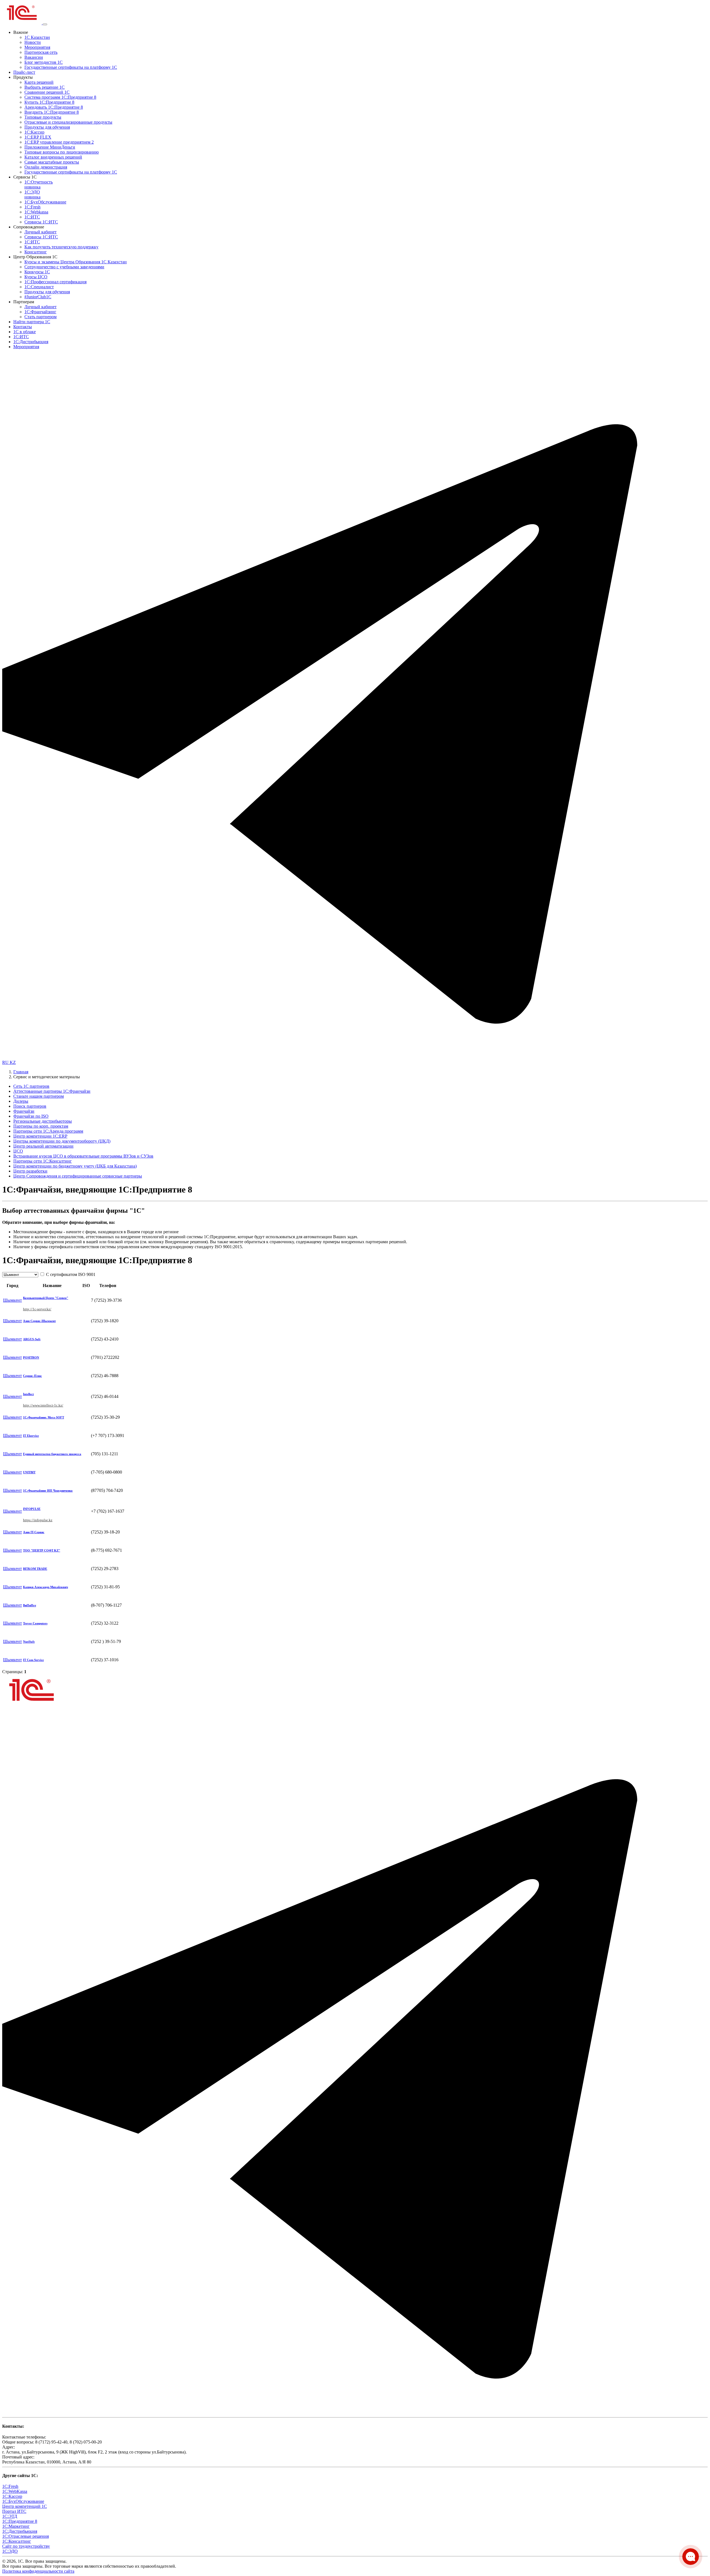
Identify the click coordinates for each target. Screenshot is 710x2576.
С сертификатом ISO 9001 (70, 1274)
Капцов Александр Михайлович (45, 1587)
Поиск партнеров (30, 1106)
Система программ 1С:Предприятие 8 (60, 97)
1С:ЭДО (32, 194)
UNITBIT (29, 1472)
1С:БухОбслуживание (45, 202)
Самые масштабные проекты (52, 162)
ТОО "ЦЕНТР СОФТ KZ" (42, 1550)
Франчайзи (24, 1111)
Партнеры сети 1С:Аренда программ (48, 1131)
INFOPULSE (32, 1509)
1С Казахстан (37, 37)
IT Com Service (33, 1660)
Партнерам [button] (24, 302)
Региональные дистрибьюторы (43, 1121)
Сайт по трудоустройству (26, 2546)
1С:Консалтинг (17, 2541)
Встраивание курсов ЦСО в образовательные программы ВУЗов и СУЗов (83, 1156)
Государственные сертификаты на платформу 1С (71, 67)
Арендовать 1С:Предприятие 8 (54, 107)
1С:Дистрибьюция (31, 342)
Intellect (28, 1394)
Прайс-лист (24, 72)
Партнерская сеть (41, 52)
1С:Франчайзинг (40, 312)
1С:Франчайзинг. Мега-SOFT (44, 1417)
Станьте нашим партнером (39, 1096)
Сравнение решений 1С (47, 92)
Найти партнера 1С (32, 322)
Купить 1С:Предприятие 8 (49, 102)
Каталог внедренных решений (53, 157)
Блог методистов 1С (44, 62)
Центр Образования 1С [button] (35, 257)
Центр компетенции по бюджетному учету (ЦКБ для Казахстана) (75, 1166)
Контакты (23, 327)
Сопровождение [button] (29, 227)
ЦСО (18, 1151)
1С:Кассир (34, 132)
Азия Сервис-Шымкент (39, 1321)
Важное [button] (21, 32)
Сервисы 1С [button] (25, 177)
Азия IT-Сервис (34, 1532)
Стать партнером (40, 317)
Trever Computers (35, 1623)
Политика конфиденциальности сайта (38, 2571)
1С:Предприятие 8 (20, 2521)
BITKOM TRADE (35, 1569)
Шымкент (12, 1300)
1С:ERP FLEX (38, 137)
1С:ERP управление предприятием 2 (59, 142)
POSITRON (31, 1357)
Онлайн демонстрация (46, 167)
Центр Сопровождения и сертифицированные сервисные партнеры (78, 1176)
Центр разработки (30, 1171)
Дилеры (21, 1101)
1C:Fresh (32, 207)
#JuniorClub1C (38, 297)
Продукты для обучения (47, 127)
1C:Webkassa (36, 212)
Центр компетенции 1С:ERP (40, 1136)
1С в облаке (25, 332)
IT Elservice (31, 1436)
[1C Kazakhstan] (22, 23)
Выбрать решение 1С (45, 87)
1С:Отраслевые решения (26, 2536)
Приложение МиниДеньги (50, 147)
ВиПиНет (30, 1605)
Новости (33, 42)
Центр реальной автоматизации (43, 1146)
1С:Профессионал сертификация (55, 282)
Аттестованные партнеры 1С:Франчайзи (52, 1091)
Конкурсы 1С (37, 272)
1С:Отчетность (39, 184)
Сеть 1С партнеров (31, 1086)
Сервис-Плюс (32, 1376)
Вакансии (34, 57)
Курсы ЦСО (36, 277)
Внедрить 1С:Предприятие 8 (52, 112)
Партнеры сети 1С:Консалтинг (43, 1161)
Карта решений (39, 82)
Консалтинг (36, 252)
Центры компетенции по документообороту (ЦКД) (62, 1141)
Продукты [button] (23, 77)
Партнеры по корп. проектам (41, 1126)
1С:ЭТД (10, 2516)
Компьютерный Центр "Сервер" (46, 1298)
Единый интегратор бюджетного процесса (52, 1454)
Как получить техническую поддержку (61, 247)
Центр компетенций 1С (25, 2506)
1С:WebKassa (15, 2491)
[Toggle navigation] (45, 24)
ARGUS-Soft (32, 1339)
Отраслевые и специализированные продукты (68, 122)
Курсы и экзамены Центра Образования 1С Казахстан (76, 262)
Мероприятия (37, 47)
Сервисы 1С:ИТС (41, 222)
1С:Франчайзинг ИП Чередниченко (48, 1490)
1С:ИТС (32, 217)
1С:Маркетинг (16, 2526)
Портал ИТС (14, 2511)
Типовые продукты (43, 117)
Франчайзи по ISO (31, 1116)
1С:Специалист (39, 287)
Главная (21, 1072)
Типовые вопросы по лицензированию (62, 152)
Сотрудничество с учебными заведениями (64, 267)
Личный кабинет (40, 232)
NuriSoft (29, 1642)
